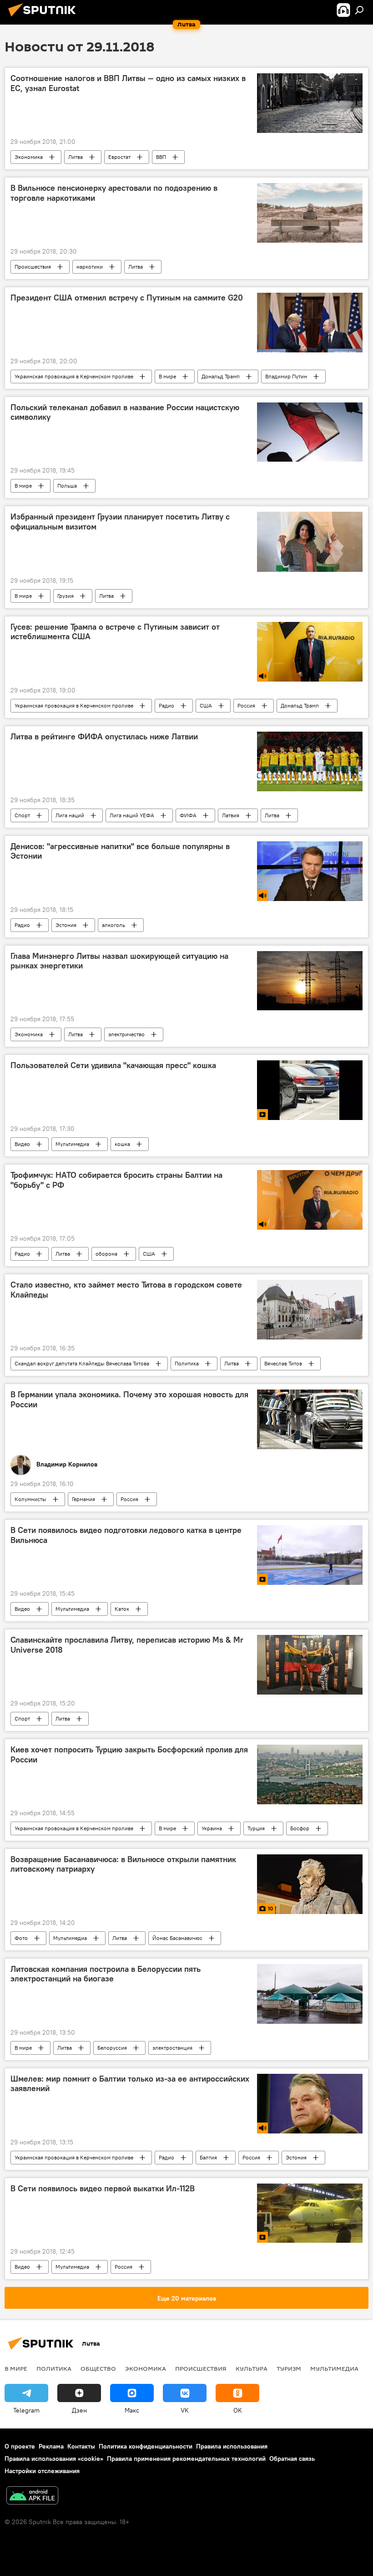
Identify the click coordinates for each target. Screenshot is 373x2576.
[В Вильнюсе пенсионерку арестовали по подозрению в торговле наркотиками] (310, 213)
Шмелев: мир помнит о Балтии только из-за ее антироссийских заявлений (130, 2084)
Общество (98, 2368)
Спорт (22, 815)
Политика (187, 1363)
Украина (212, 1828)
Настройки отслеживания (42, 2471)
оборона (106, 1254)
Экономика (29, 157)
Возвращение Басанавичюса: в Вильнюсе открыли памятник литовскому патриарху (123, 1864)
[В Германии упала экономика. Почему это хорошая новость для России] (310, 1419)
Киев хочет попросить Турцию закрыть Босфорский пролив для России (129, 1755)
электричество (126, 1034)
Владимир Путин (286, 376)
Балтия (208, 2157)
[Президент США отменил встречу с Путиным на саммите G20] (310, 323)
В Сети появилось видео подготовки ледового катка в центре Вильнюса (126, 1535)
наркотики (90, 267)
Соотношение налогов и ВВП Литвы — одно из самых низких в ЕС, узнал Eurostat (128, 83)
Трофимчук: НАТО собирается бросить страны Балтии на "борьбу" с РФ (116, 1180)
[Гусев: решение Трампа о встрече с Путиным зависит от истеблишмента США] (310, 652)
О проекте (20, 2446)
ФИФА (188, 815)
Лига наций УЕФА (132, 815)
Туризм (289, 2368)
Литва (76, 157)
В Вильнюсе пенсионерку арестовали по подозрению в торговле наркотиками (114, 193)
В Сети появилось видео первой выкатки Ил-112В (103, 2189)
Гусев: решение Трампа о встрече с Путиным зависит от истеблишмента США (115, 632)
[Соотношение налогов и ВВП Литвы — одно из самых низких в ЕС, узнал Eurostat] (310, 103)
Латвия (231, 815)
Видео (22, 1144)
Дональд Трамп (221, 376)
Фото (21, 1938)
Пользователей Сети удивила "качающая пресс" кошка (113, 1065)
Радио (166, 705)
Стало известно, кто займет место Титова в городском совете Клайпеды (126, 1290)
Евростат (119, 157)
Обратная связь (292, 2459)
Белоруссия (112, 2048)
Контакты (81, 2446)
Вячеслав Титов (283, 1363)
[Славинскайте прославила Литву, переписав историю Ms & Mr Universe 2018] (310, 1665)
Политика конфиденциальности (146, 2446)
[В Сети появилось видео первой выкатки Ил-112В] (310, 2213)
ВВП (161, 157)
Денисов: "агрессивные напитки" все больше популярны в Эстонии (120, 851)
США (206, 705)
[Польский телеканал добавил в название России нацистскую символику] (310, 432)
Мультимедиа (72, 1144)
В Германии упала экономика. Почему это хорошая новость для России (129, 1400)
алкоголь (113, 925)
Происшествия (33, 267)
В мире (167, 376)
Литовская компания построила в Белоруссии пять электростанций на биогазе (106, 1974)
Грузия (66, 596)
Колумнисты (30, 1499)
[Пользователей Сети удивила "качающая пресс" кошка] (310, 1090)
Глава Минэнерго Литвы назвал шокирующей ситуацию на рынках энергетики (119, 961)
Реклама (51, 2446)
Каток (122, 1609)
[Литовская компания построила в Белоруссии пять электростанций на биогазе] (310, 1994)
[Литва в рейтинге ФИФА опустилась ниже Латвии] (310, 761)
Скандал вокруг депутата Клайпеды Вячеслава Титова (82, 1363)
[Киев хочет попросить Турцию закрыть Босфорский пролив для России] (310, 1774)
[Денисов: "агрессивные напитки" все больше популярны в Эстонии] (310, 871)
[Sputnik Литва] (45, 18)
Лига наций (70, 815)
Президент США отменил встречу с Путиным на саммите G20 (127, 298)
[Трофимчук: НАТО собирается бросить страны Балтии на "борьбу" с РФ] (310, 1200)
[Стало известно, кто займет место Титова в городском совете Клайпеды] (310, 1310)
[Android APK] (32, 2497)
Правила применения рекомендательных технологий (186, 2459)
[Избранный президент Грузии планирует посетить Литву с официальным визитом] (310, 542)
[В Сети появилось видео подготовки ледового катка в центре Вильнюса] (310, 1555)
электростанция (172, 2048)
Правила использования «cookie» (54, 2459)
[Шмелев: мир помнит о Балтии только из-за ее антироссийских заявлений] (310, 2104)
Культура (252, 2368)
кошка (122, 1144)
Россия (246, 705)
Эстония (66, 925)
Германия (83, 1499)
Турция (256, 1828)
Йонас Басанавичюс (177, 1938)
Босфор (300, 1828)
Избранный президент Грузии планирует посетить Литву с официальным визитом (120, 522)
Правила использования (232, 2446)
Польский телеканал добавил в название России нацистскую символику (125, 412)
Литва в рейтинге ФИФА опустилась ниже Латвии (104, 737)
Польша (67, 486)
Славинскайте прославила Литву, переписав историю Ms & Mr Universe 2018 (127, 1645)
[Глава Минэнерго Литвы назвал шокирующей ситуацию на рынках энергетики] (310, 981)
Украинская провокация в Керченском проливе (74, 376)
